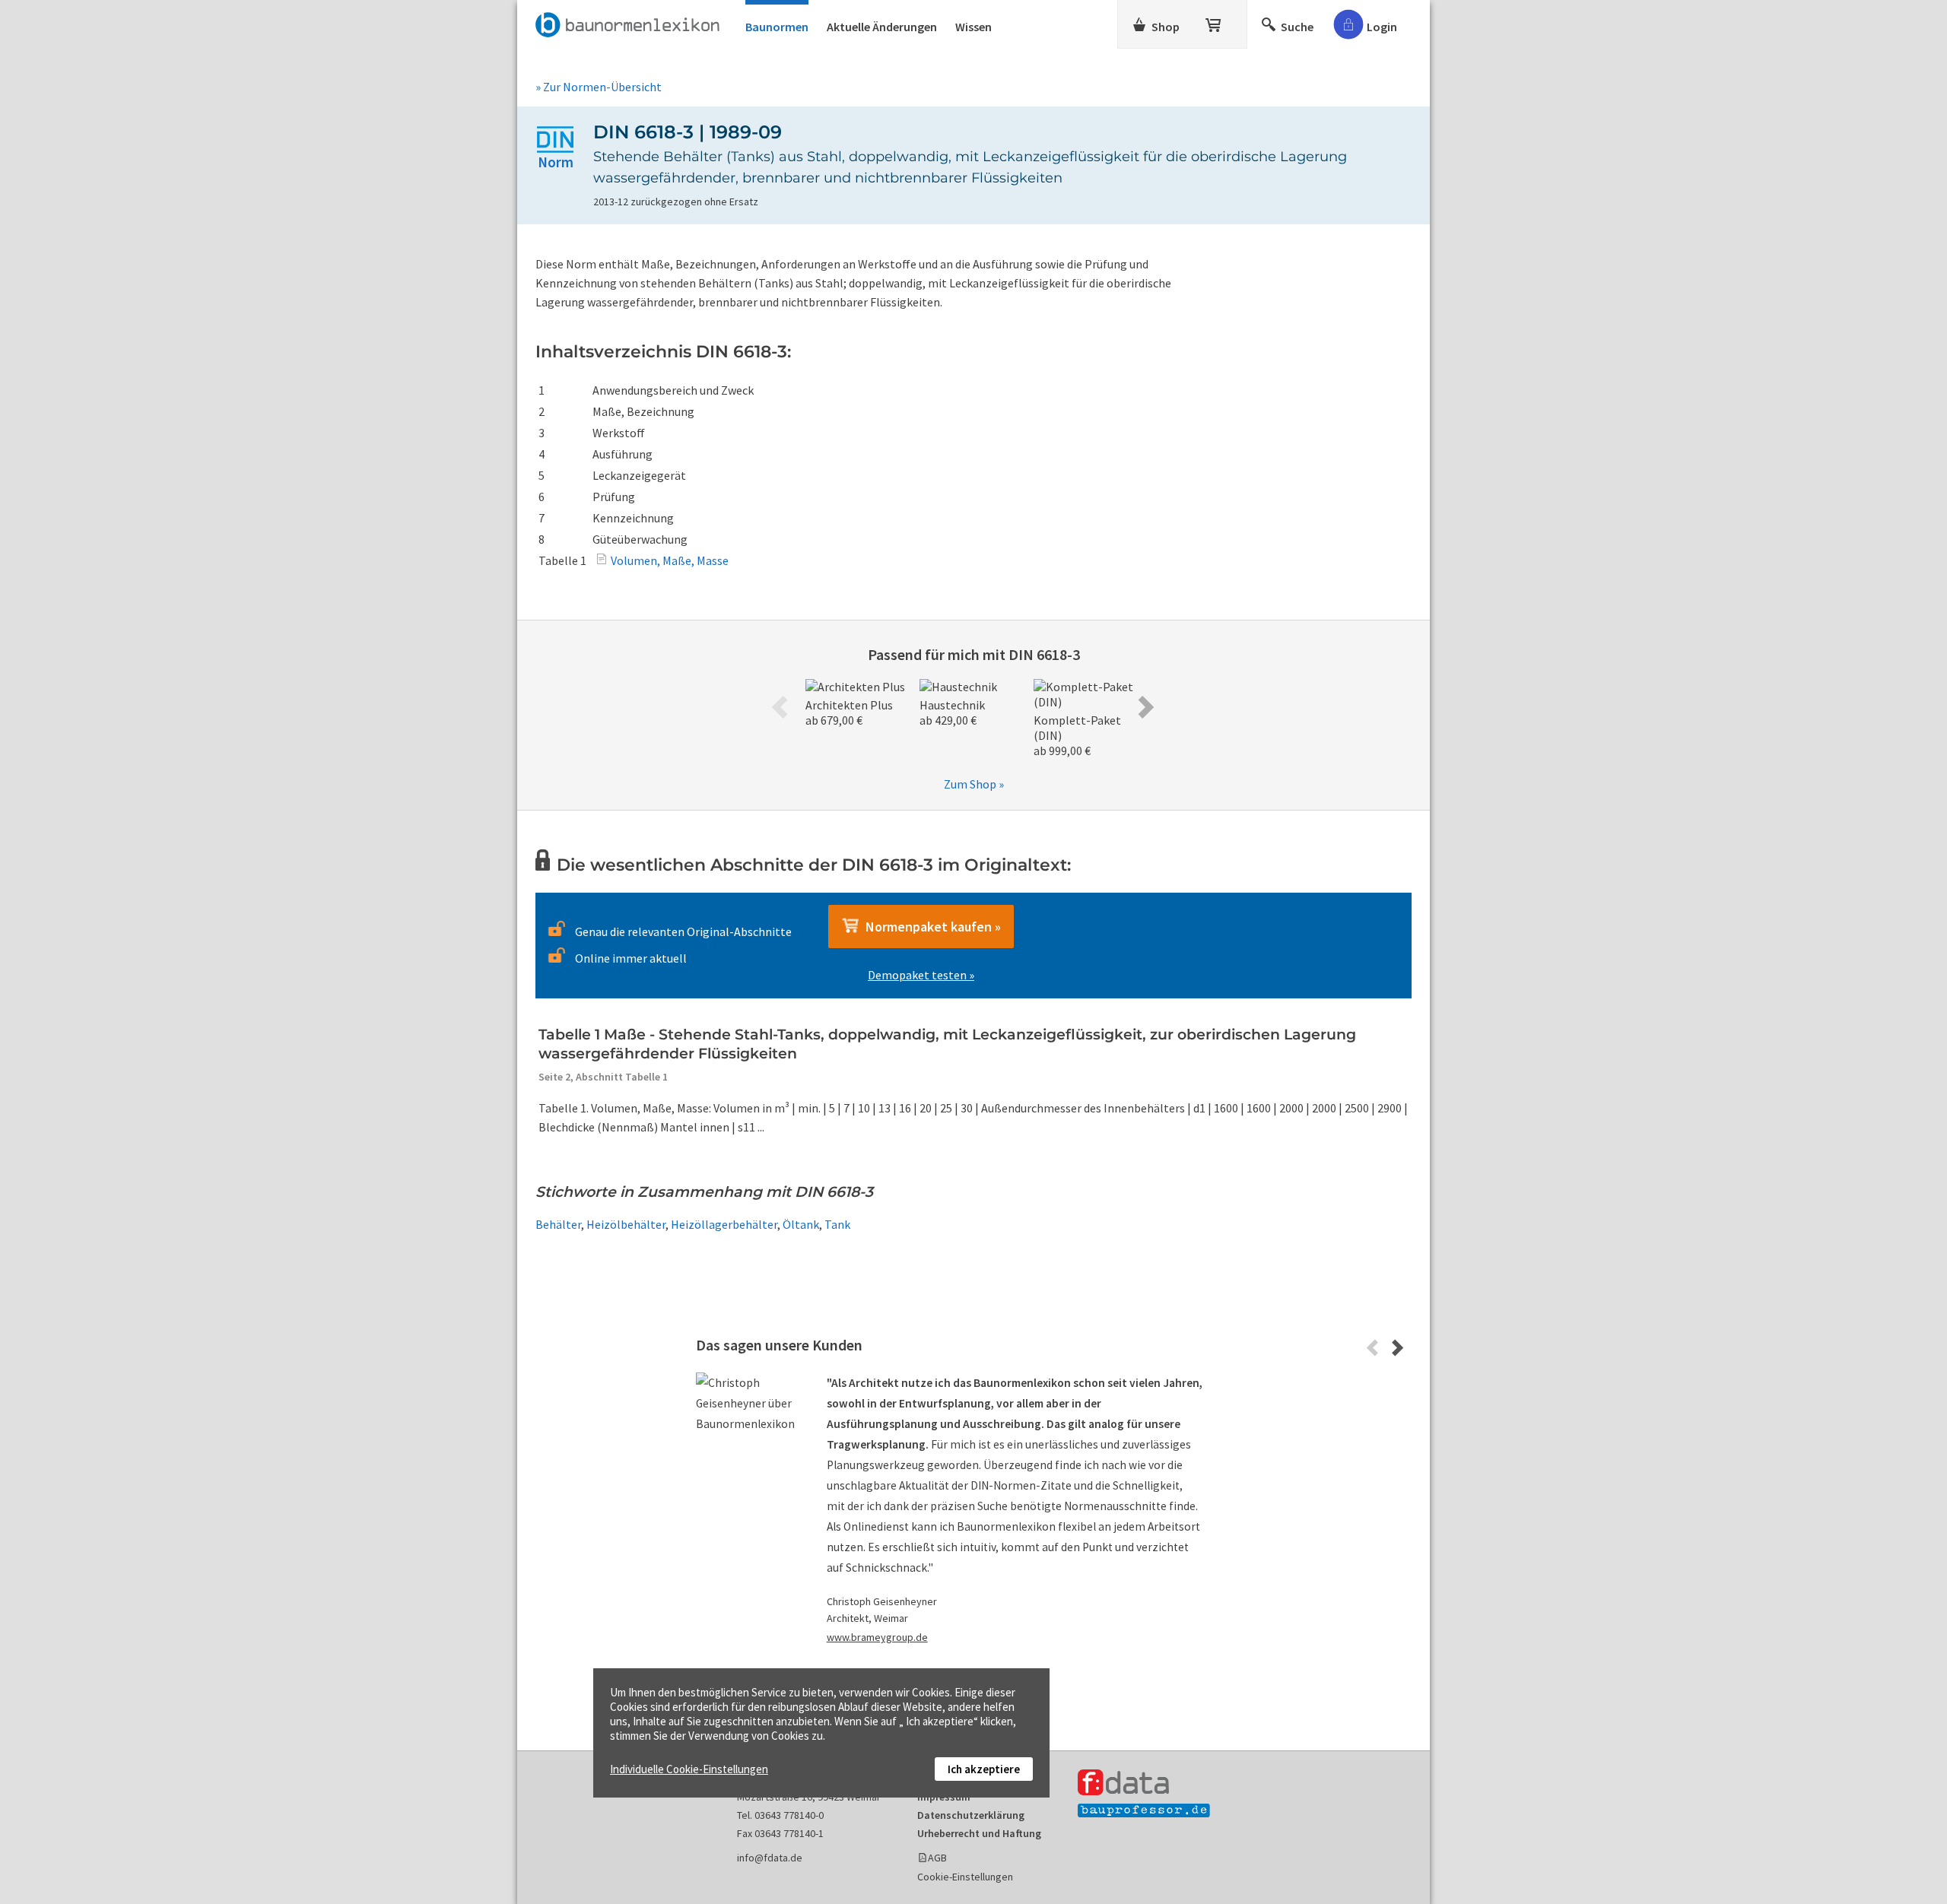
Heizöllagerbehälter (724, 1224)
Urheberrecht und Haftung (979, 1833)
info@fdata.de (770, 1858)
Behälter (558, 1224)
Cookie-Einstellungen (965, 1877)
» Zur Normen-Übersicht (599, 87)
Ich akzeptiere (984, 1769)
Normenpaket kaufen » (930, 927)
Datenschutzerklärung (971, 1815)
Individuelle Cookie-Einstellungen (689, 1769)
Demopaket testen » (921, 975)
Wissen (973, 27)
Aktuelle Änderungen (882, 27)
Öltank (801, 1224)
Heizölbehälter (626, 1224)
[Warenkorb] (1215, 22)
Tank (837, 1224)
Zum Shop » (974, 784)
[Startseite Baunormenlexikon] (631, 22)
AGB (937, 1858)
